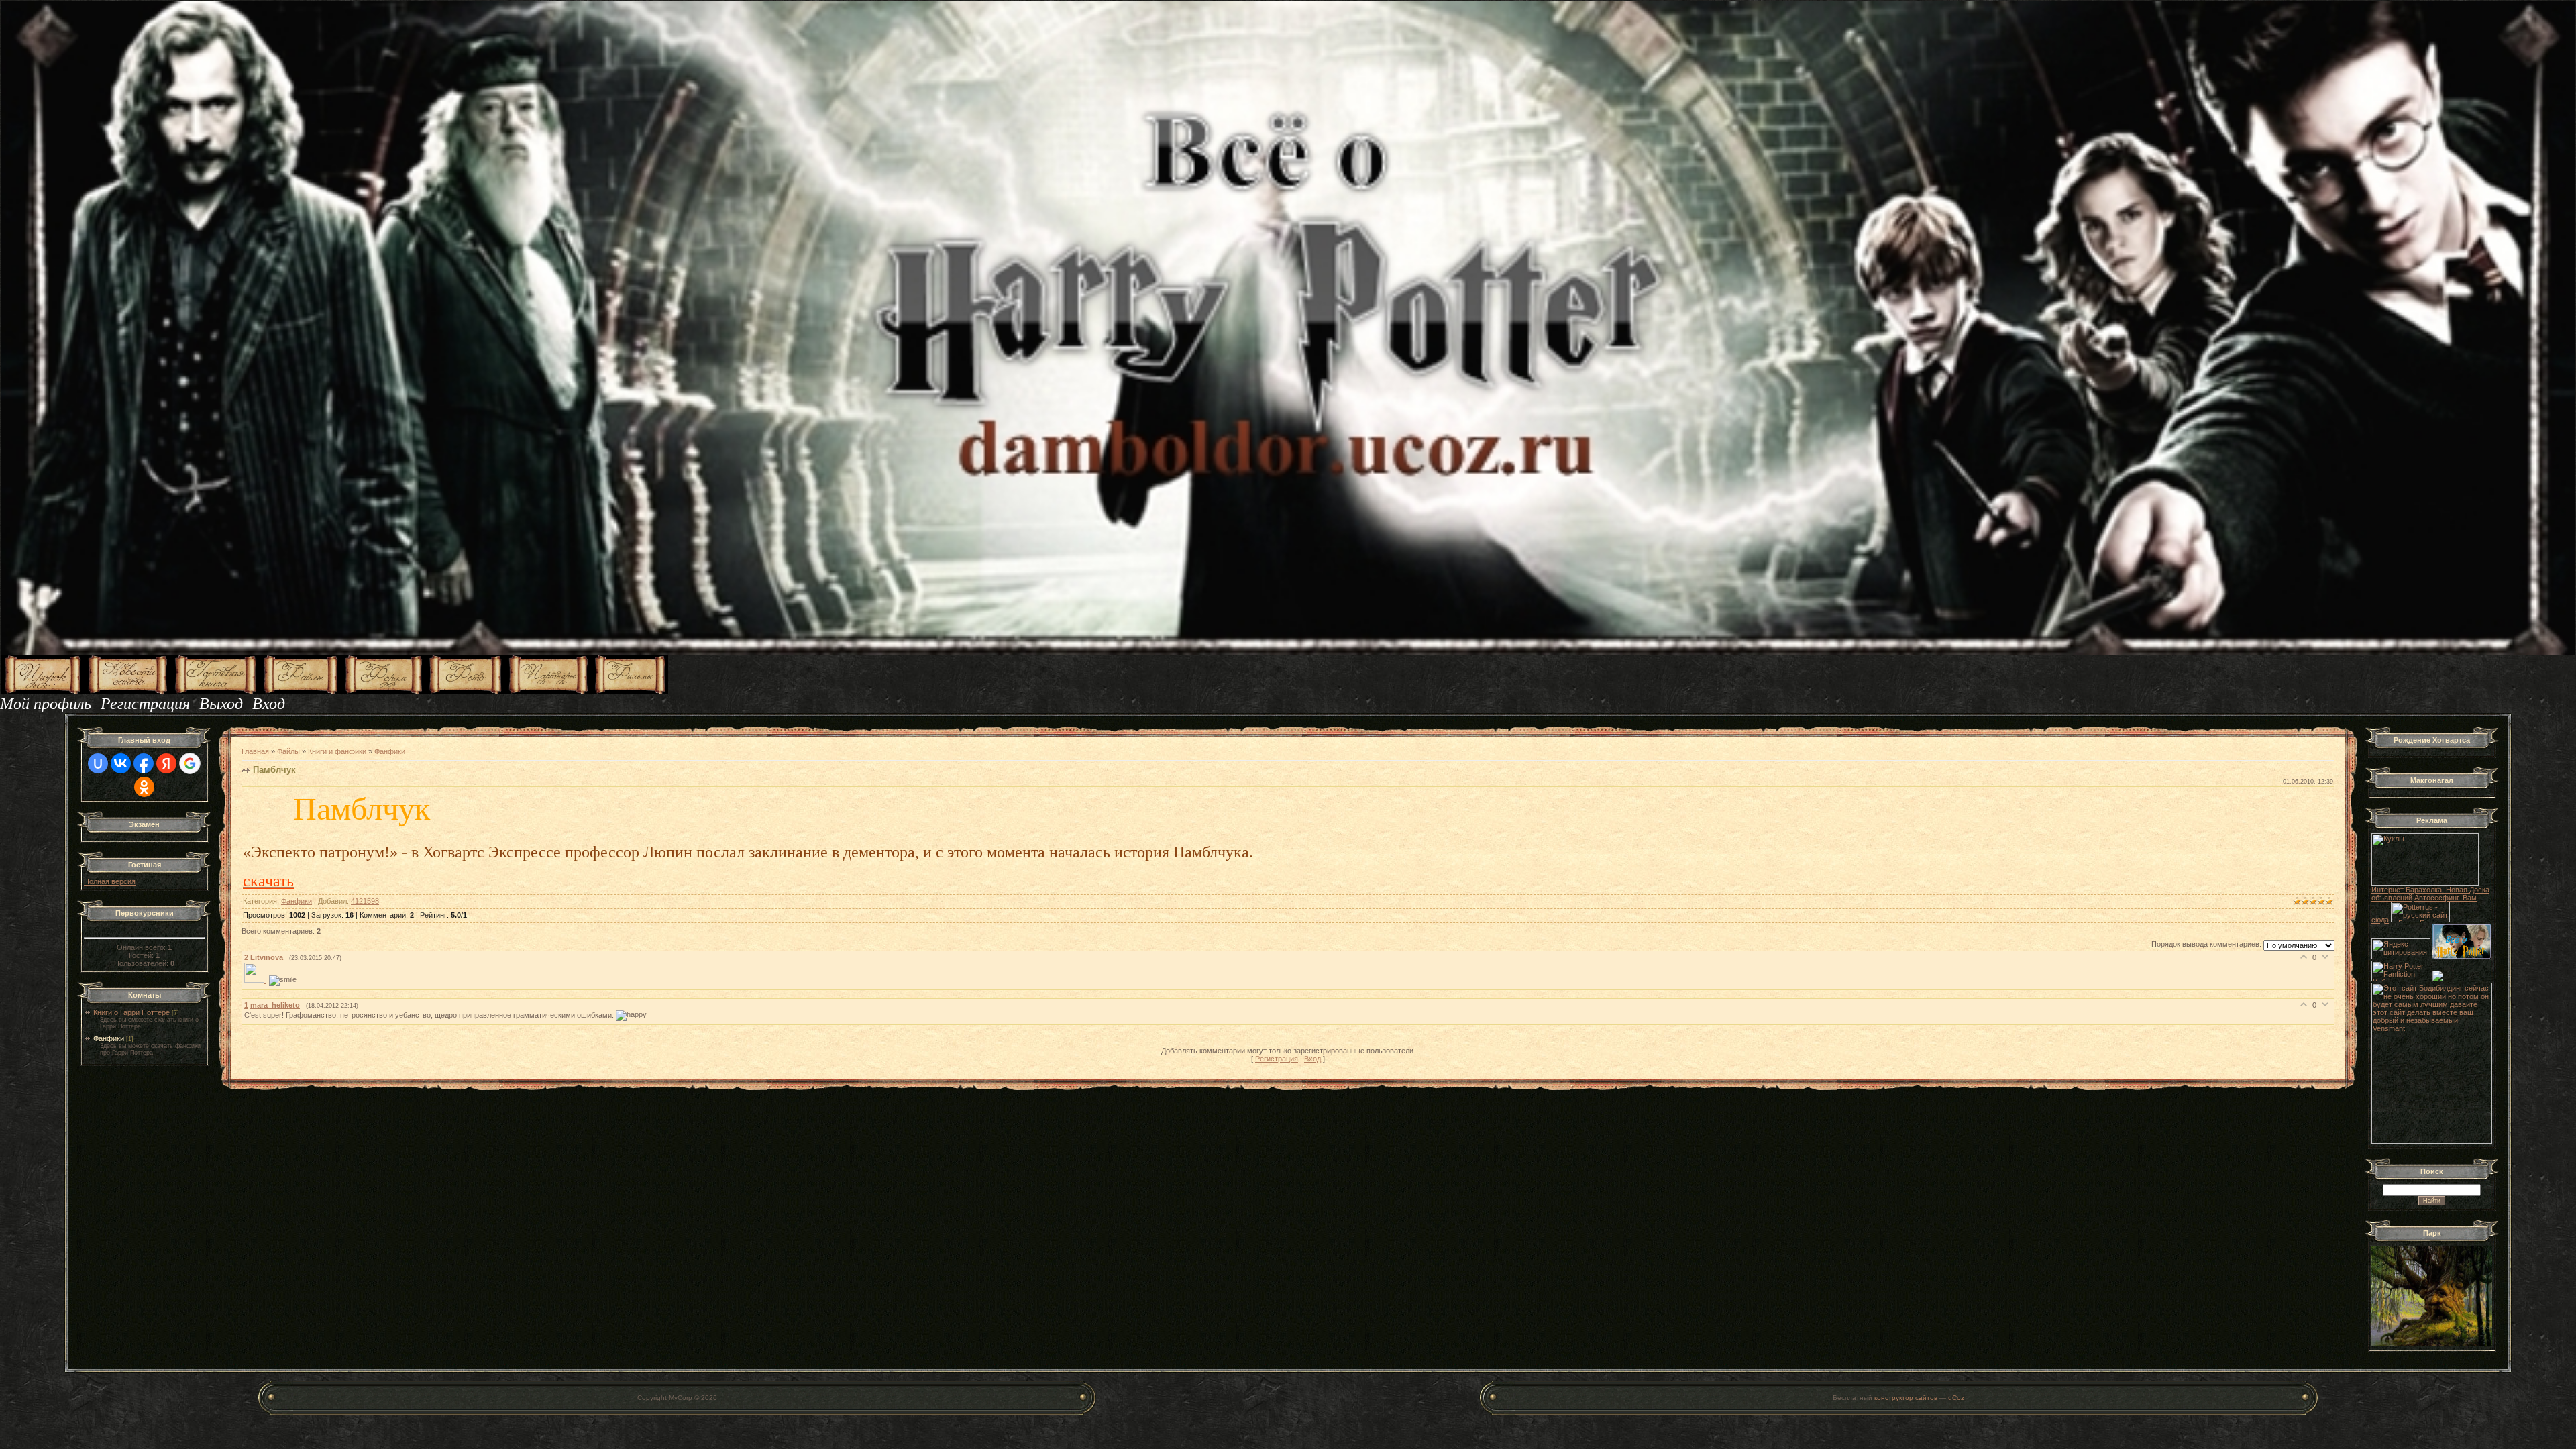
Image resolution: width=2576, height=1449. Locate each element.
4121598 (365, 901)
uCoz (1956, 1398)
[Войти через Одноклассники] (144, 787)
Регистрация (1277, 1059)
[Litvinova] (257, 980)
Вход (1312, 1059)
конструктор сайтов (1906, 1398)
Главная (255, 751)
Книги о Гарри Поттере (131, 1012)
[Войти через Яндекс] (166, 763)
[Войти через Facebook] (144, 763)
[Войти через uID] (98, 763)
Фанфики (109, 1038)
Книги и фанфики (337, 751)
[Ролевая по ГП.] (2438, 979)
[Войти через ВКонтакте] (121, 763)
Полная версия (110, 881)
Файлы (288, 751)
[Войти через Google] (190, 763)
